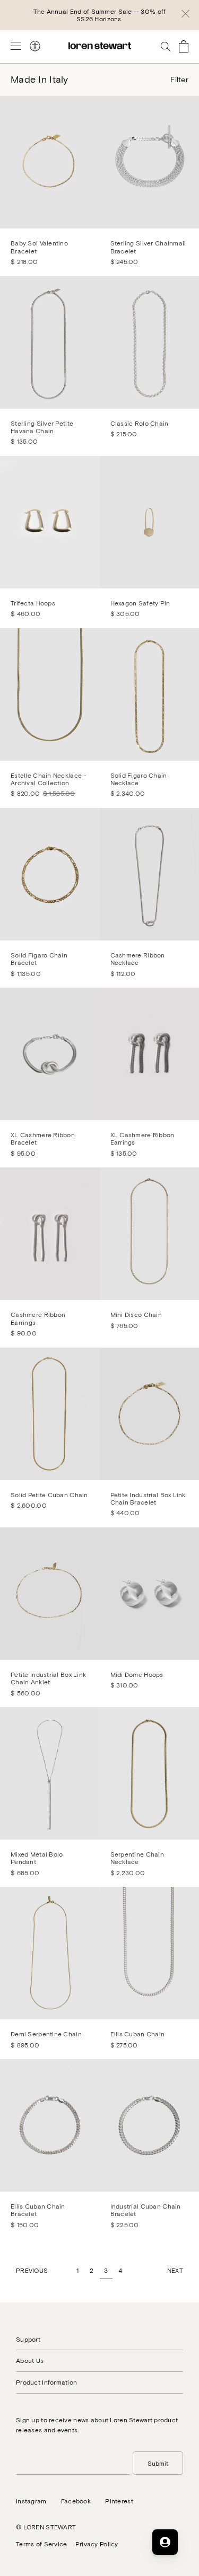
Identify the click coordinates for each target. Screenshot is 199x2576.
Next (175, 2270)
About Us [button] (30, 2360)
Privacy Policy (97, 2544)
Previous (32, 2270)
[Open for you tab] (165, 2542)
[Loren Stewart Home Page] (100, 46)
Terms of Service (41, 2544)
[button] (185, 15)
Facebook (76, 2501)
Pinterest (119, 2501)
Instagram (31, 2501)
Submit (158, 2463)
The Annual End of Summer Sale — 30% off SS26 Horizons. (100, 15)
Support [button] (28, 2339)
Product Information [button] (46, 2382)
